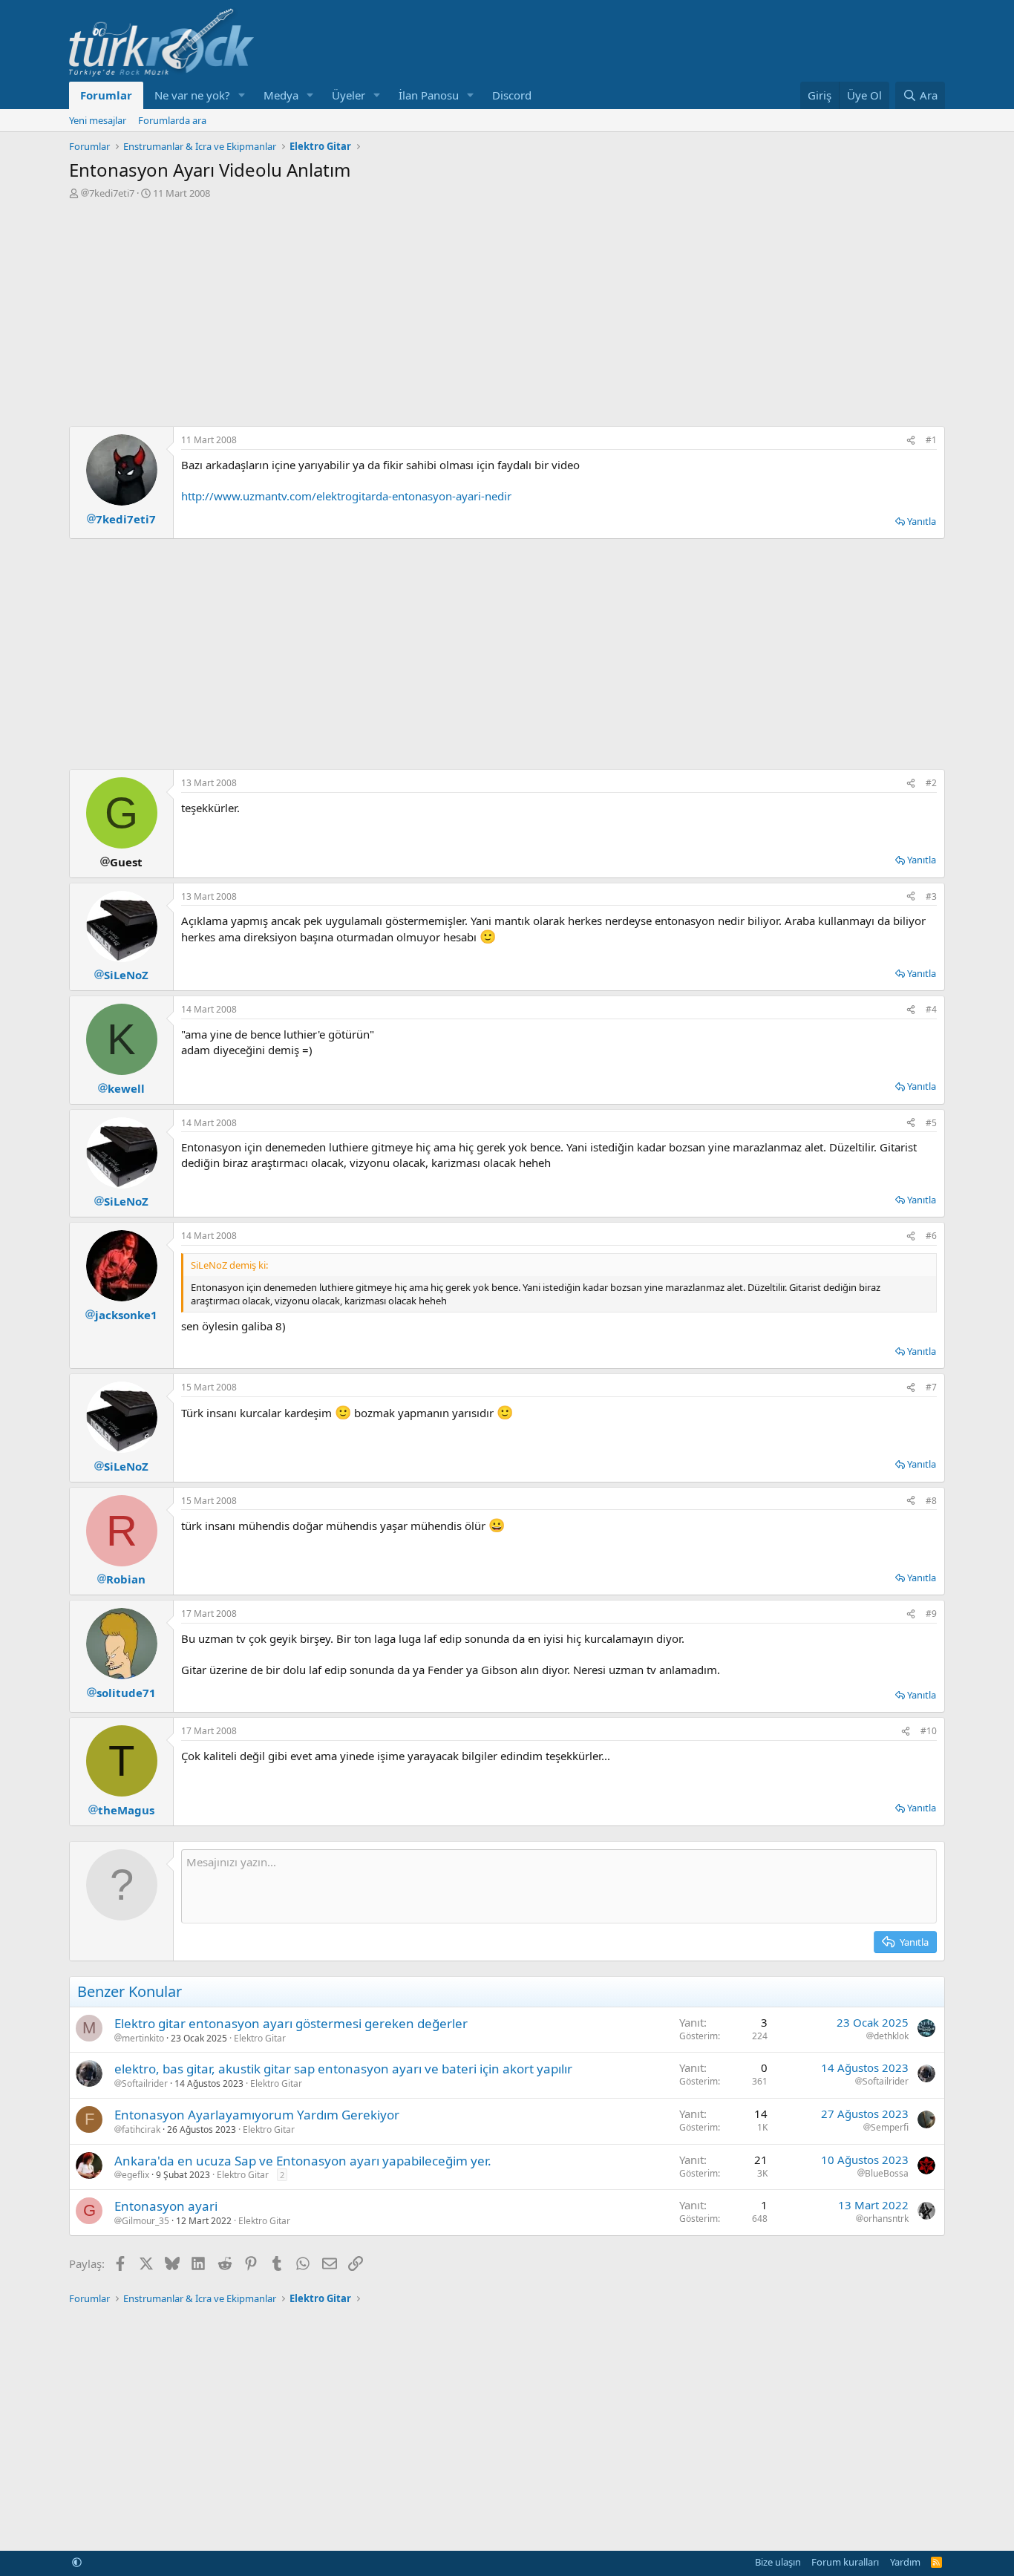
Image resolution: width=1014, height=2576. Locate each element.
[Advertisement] (507, 311)
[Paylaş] (911, 441)
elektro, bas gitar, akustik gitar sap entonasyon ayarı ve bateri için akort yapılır (343, 2069)
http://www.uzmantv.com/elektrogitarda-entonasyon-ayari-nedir (346, 496)
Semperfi (890, 2128)
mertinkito (143, 2039)
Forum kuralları (845, 2562)
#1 (931, 440)
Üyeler (349, 95)
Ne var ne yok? (192, 95)
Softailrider (145, 2084)
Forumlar (106, 95)
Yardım (905, 2562)
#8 (931, 1501)
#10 (929, 1731)
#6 (931, 1236)
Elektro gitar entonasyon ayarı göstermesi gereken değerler (291, 2023)
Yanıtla (922, 521)
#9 (931, 1614)
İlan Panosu (429, 95)
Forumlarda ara (172, 120)
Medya (281, 95)
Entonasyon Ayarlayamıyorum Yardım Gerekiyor (257, 2115)
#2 (931, 783)
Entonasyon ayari (166, 2206)
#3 (931, 896)
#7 (931, 1387)
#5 (931, 1123)
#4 (931, 1009)
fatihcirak (141, 2130)
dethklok (891, 2036)
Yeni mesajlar (98, 120)
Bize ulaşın (778, 2562)
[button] (242, 95)
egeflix (135, 2175)
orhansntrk (886, 2219)
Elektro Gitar (260, 2038)
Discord (512, 95)
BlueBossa (887, 2174)
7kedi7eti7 (112, 193)
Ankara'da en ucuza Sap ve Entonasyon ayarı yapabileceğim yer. (303, 2161)
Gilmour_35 (145, 2221)
